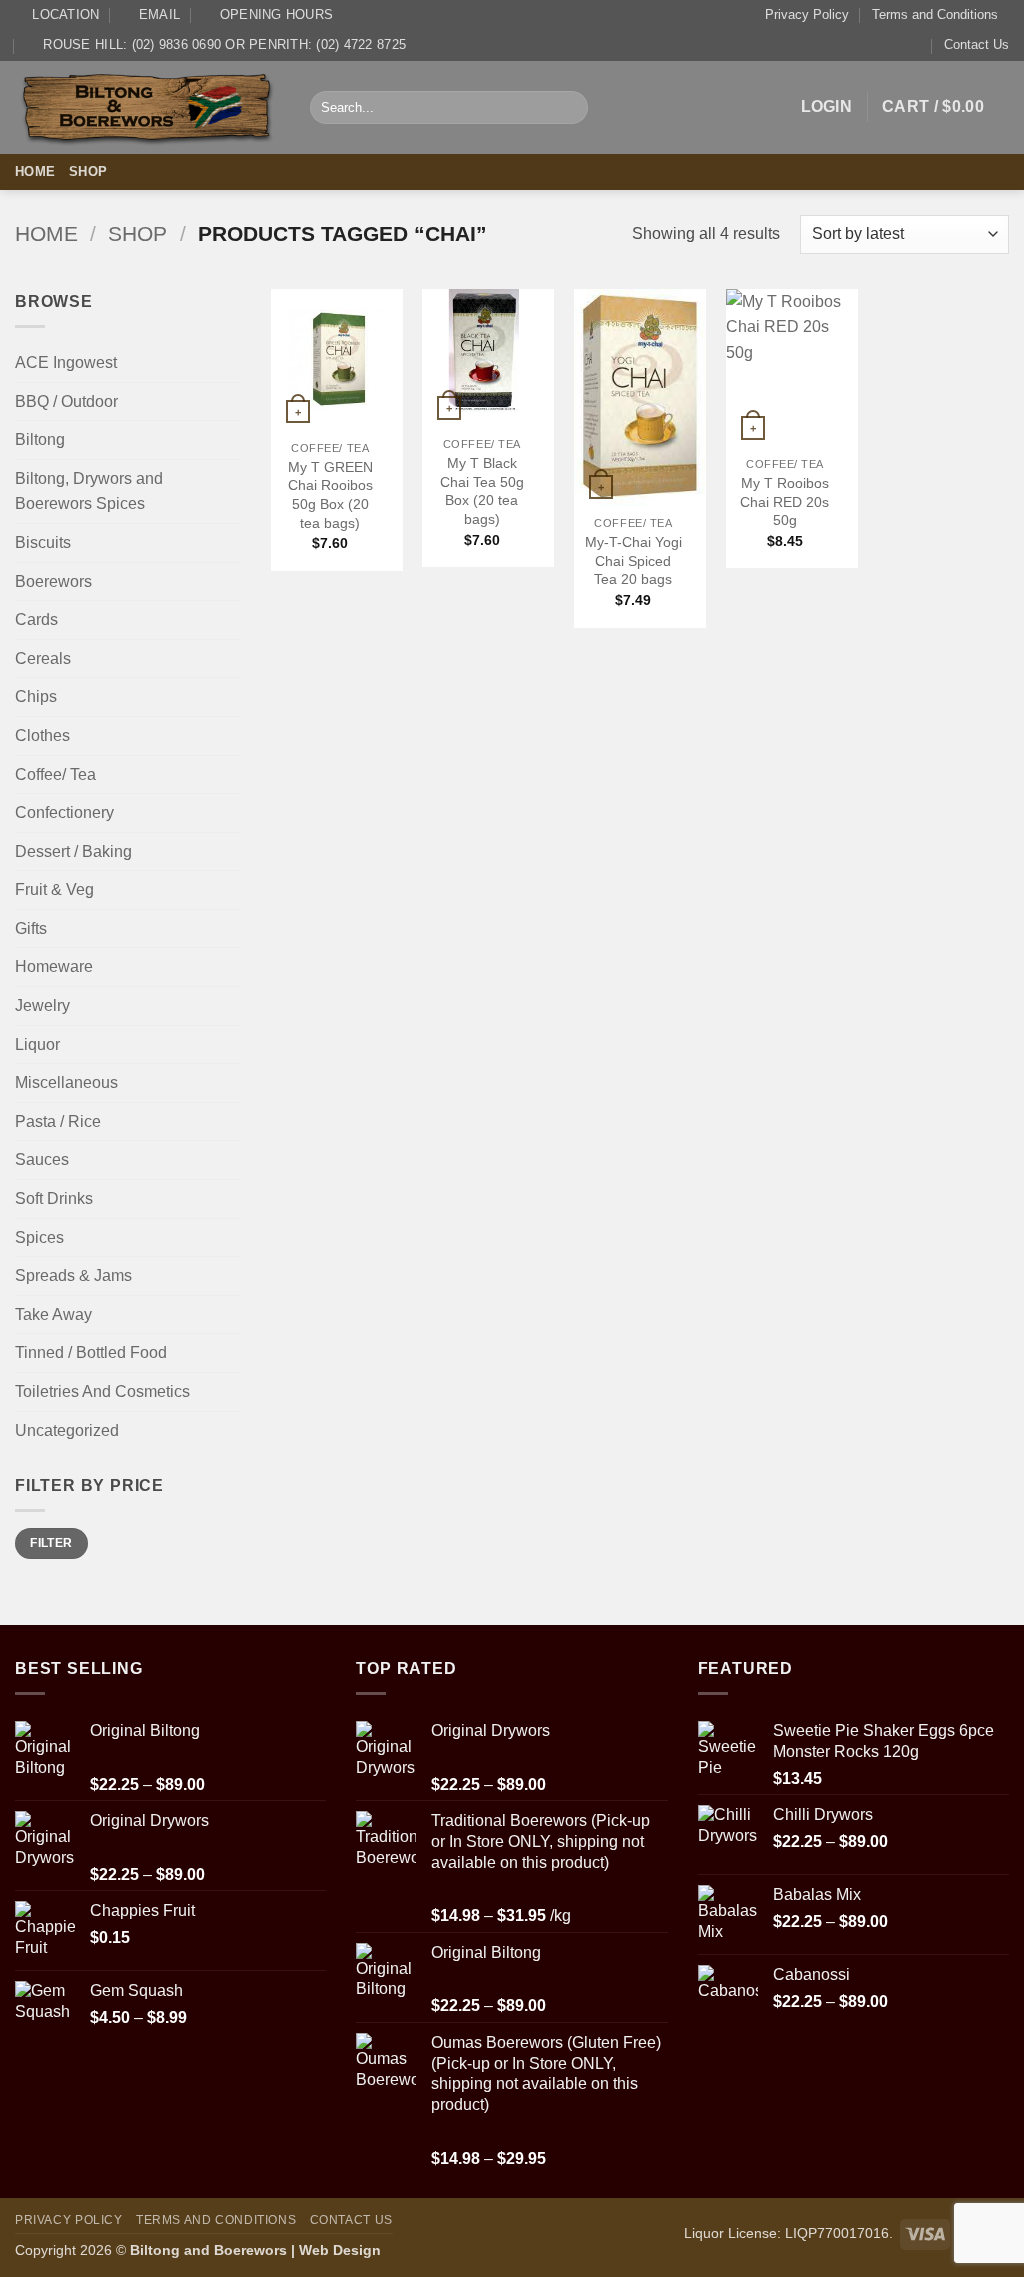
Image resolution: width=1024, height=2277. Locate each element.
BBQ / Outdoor (66, 401)
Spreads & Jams (73, 1275)
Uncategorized (67, 1430)
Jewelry (42, 1005)
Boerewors (53, 581)
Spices (39, 1237)
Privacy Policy (807, 14)
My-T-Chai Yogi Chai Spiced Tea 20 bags (633, 560)
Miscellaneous (66, 1082)
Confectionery (64, 812)
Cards (36, 619)
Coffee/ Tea (55, 774)
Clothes (42, 735)
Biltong (40, 439)
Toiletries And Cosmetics (102, 1391)
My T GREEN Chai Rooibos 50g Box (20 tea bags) (330, 495)
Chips (36, 696)
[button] (827, 107)
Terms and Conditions (935, 14)
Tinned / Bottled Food (91, 1352)
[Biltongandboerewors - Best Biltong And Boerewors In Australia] (147, 107)
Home (35, 171)
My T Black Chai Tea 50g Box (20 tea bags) (482, 491)
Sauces (42, 1159)
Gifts (31, 928)
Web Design (340, 2250)
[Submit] (569, 108)
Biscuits (43, 542)
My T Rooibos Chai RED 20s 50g (784, 501)
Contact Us (976, 44)
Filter (51, 1543)
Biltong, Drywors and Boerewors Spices (89, 491)
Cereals (43, 658)
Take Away (53, 1314)
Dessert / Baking (73, 851)
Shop (88, 171)
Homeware (54, 966)
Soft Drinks (54, 1198)
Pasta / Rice (58, 1121)
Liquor (37, 1044)
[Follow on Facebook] (970, 172)
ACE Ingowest (66, 362)
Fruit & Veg (54, 889)
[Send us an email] (996, 172)
